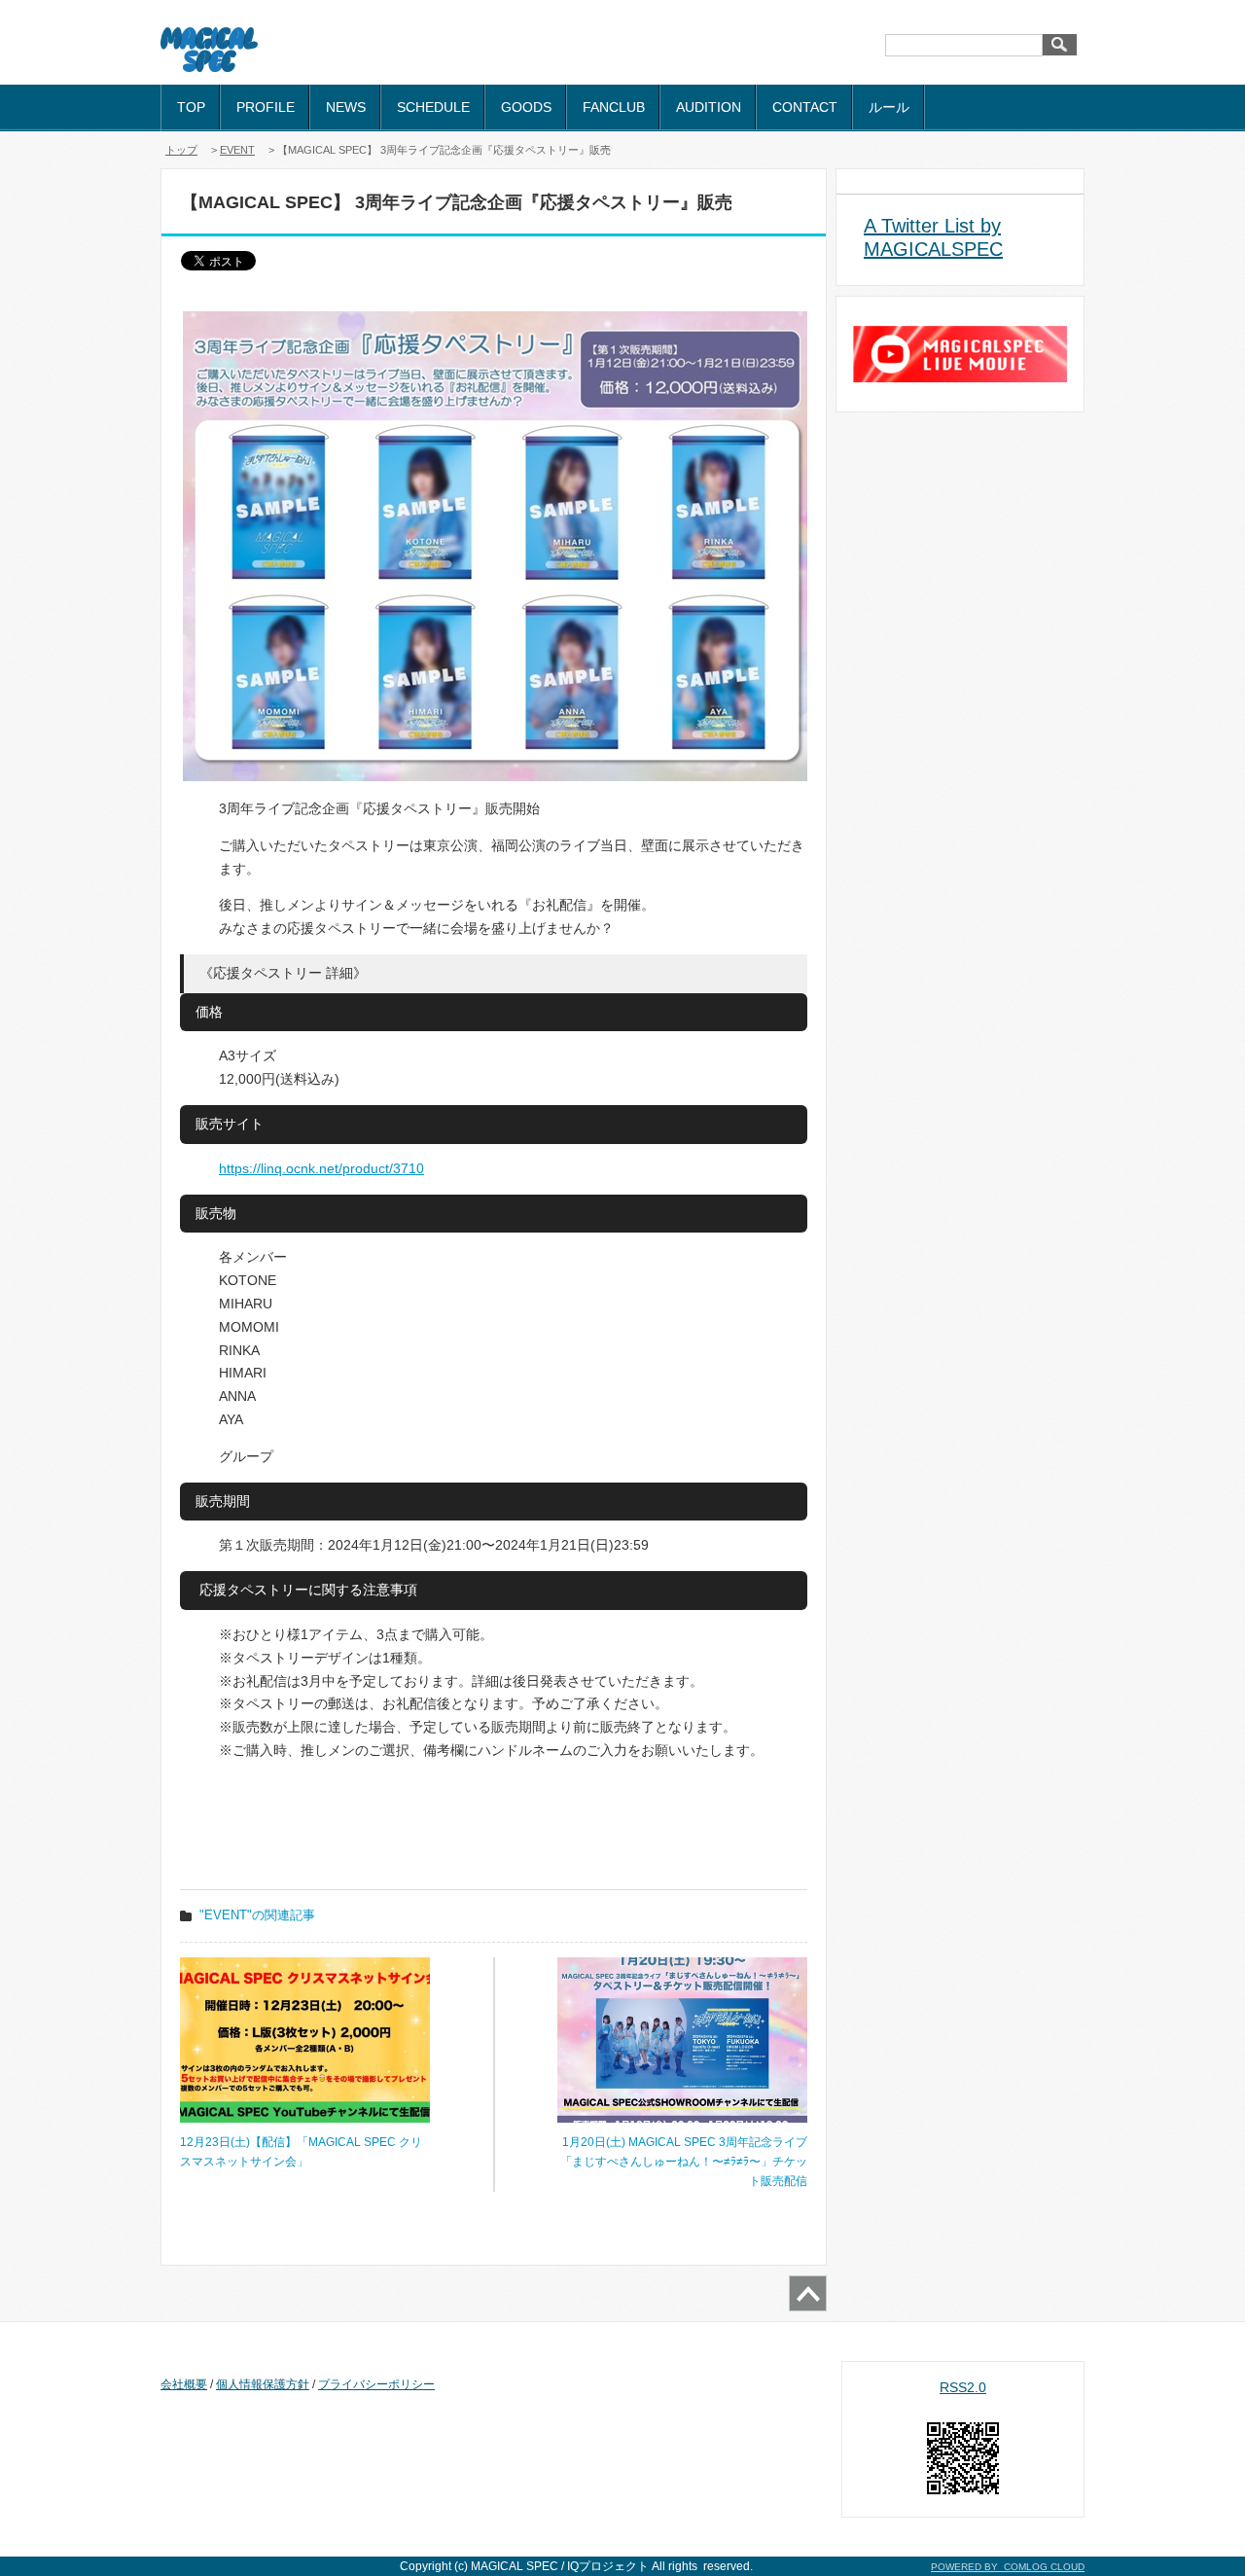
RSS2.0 (963, 2387)
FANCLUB (614, 107)
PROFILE (266, 107)
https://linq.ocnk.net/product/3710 (321, 1168)
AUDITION (709, 107)
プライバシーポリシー (376, 2384)
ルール (889, 107)
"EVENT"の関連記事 (257, 1915)
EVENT (237, 150)
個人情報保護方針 (263, 2384)
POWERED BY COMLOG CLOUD (1008, 2567)
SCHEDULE (433, 107)
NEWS (346, 107)
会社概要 (184, 2384)
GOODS (526, 107)
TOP (191, 107)
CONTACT (805, 107)
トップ (181, 150)
